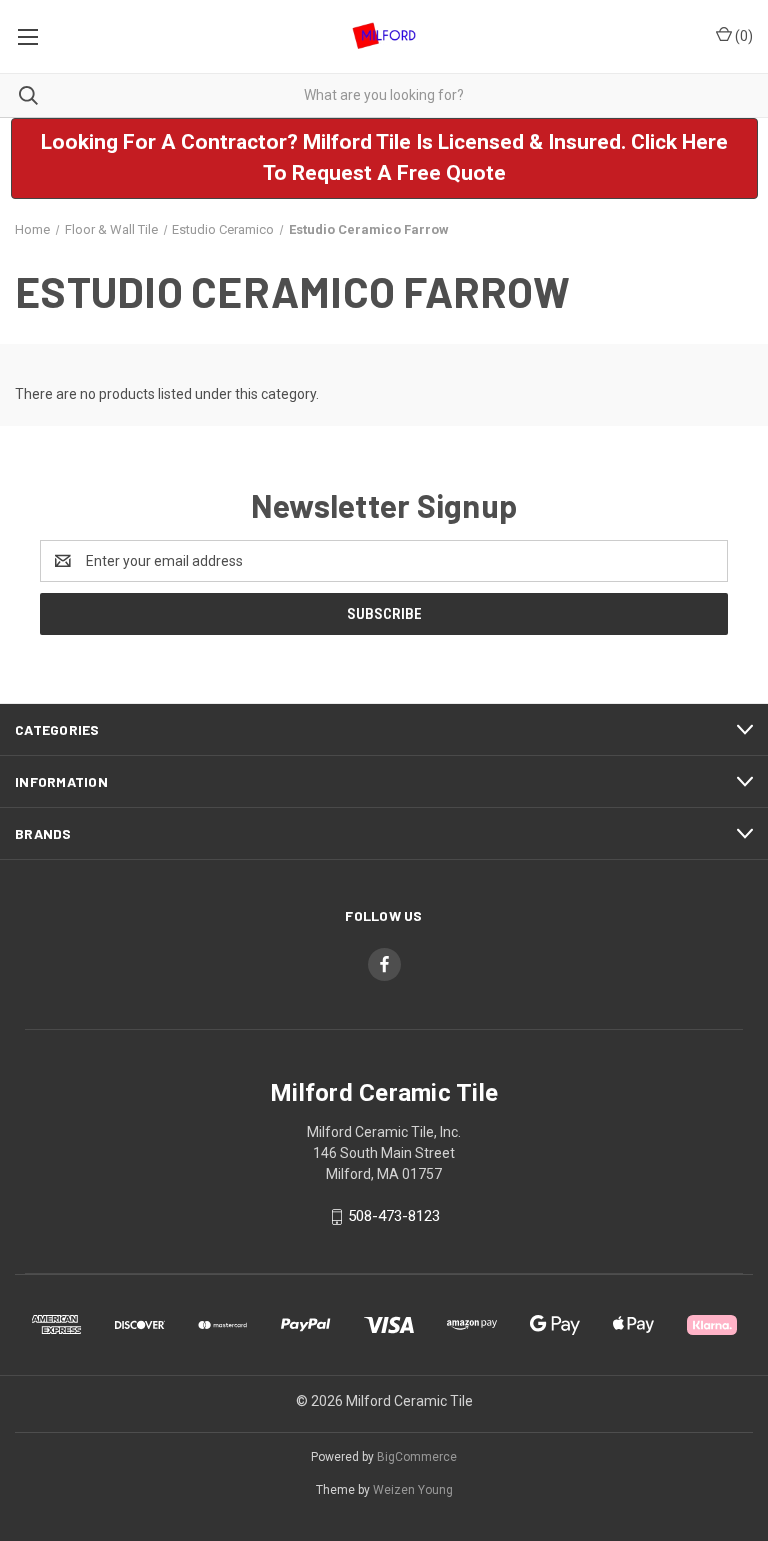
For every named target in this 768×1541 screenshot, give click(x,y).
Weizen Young (413, 1490)
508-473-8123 (394, 1216)
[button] (384, 158)
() (742, 36)
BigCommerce (417, 1457)
